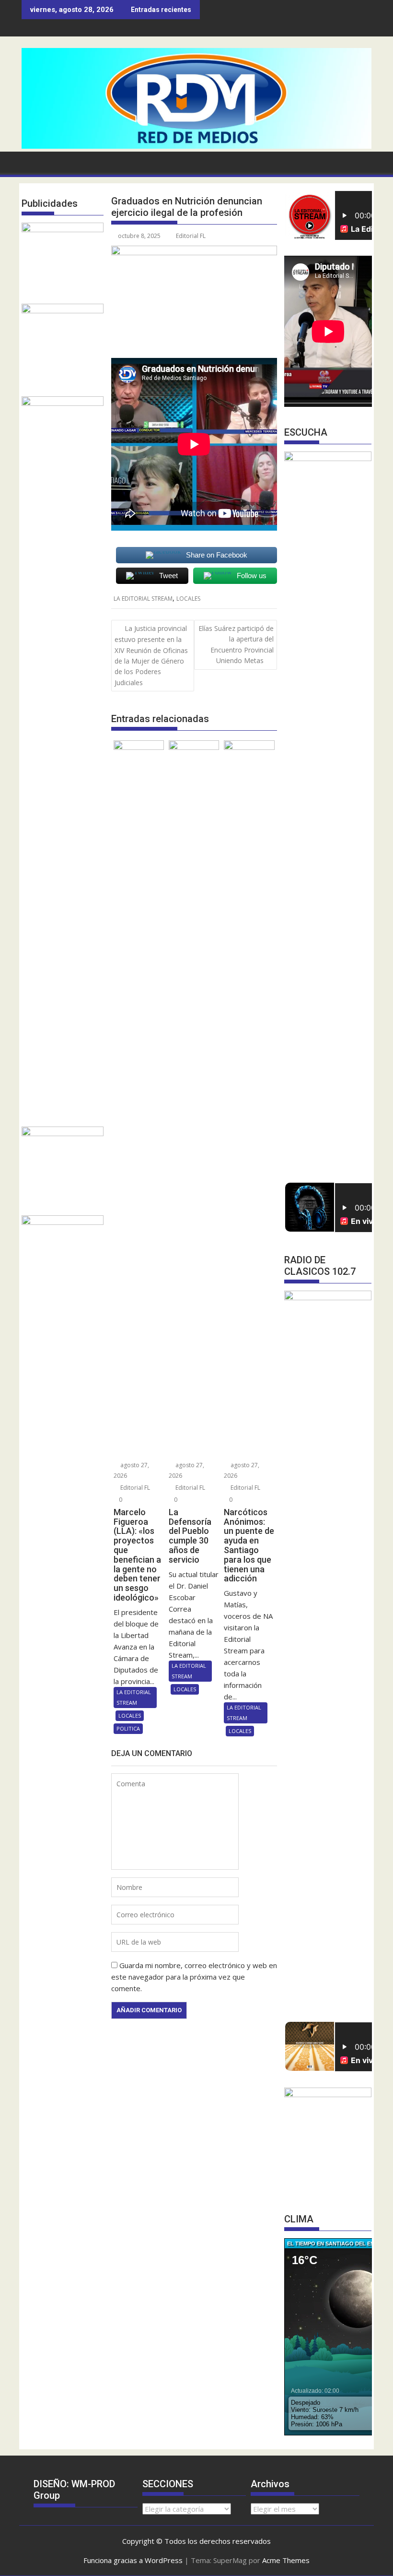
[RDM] (196, 146)
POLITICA (128, 1728)
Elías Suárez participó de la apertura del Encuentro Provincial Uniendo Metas (236, 644)
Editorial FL (191, 236)
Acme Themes (286, 2560)
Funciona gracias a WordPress (133, 2560)
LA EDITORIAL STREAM (143, 599)
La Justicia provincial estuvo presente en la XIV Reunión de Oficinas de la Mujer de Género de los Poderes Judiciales (151, 655)
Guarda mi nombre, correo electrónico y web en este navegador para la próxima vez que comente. (194, 1977)
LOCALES (188, 599)
